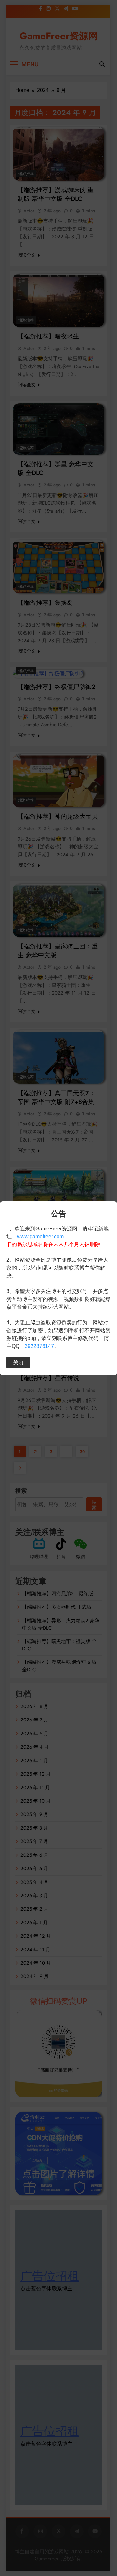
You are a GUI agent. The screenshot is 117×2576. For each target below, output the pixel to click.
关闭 (18, 1362)
